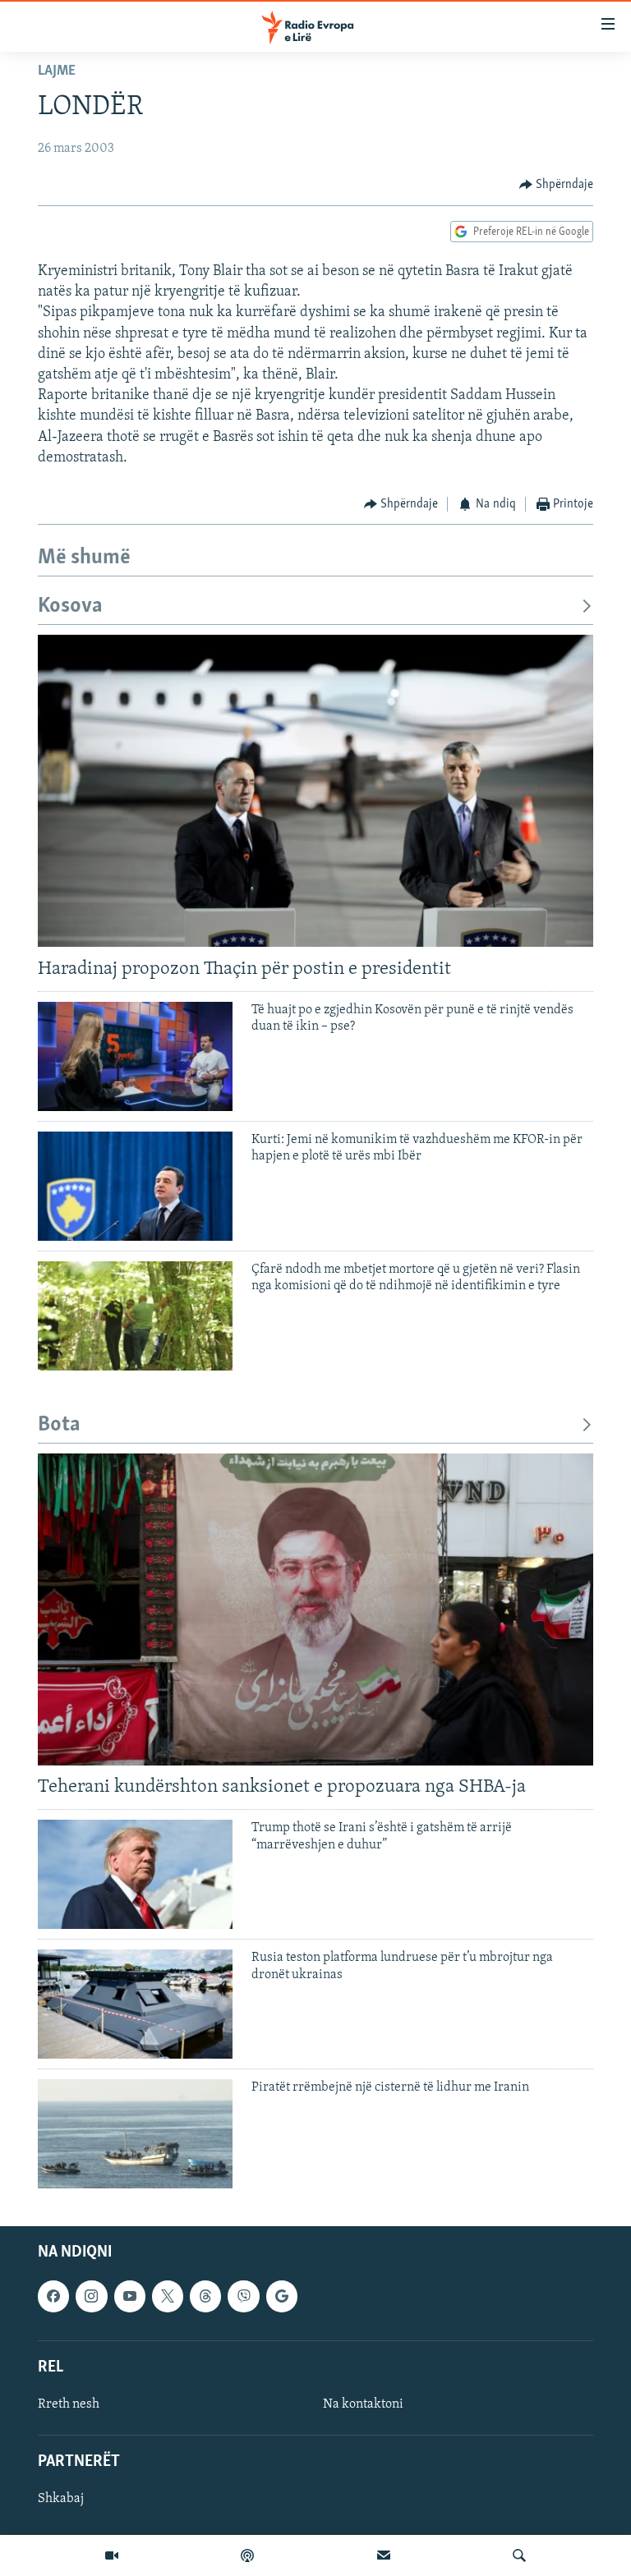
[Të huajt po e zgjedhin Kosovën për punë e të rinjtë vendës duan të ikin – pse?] (135, 1056)
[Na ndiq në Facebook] (53, 2297)
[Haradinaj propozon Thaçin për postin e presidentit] (315, 791)
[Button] (557, 185)
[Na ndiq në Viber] (243, 2297)
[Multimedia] (112, 2555)
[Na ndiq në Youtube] (130, 2297)
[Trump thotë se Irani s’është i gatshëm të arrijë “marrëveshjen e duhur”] (135, 1874)
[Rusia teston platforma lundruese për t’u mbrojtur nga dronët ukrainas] (135, 2004)
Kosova (70, 606)
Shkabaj (61, 2500)
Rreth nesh (69, 2404)
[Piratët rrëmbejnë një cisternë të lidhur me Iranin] (135, 2134)
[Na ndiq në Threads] (205, 2297)
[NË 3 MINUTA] (384, 2555)
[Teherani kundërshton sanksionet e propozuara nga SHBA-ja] (315, 1609)
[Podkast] (247, 2555)
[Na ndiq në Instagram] (91, 2297)
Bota (59, 1425)
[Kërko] (519, 2555)
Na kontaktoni (363, 2404)
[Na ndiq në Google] (282, 2297)
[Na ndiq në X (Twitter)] (168, 2297)
